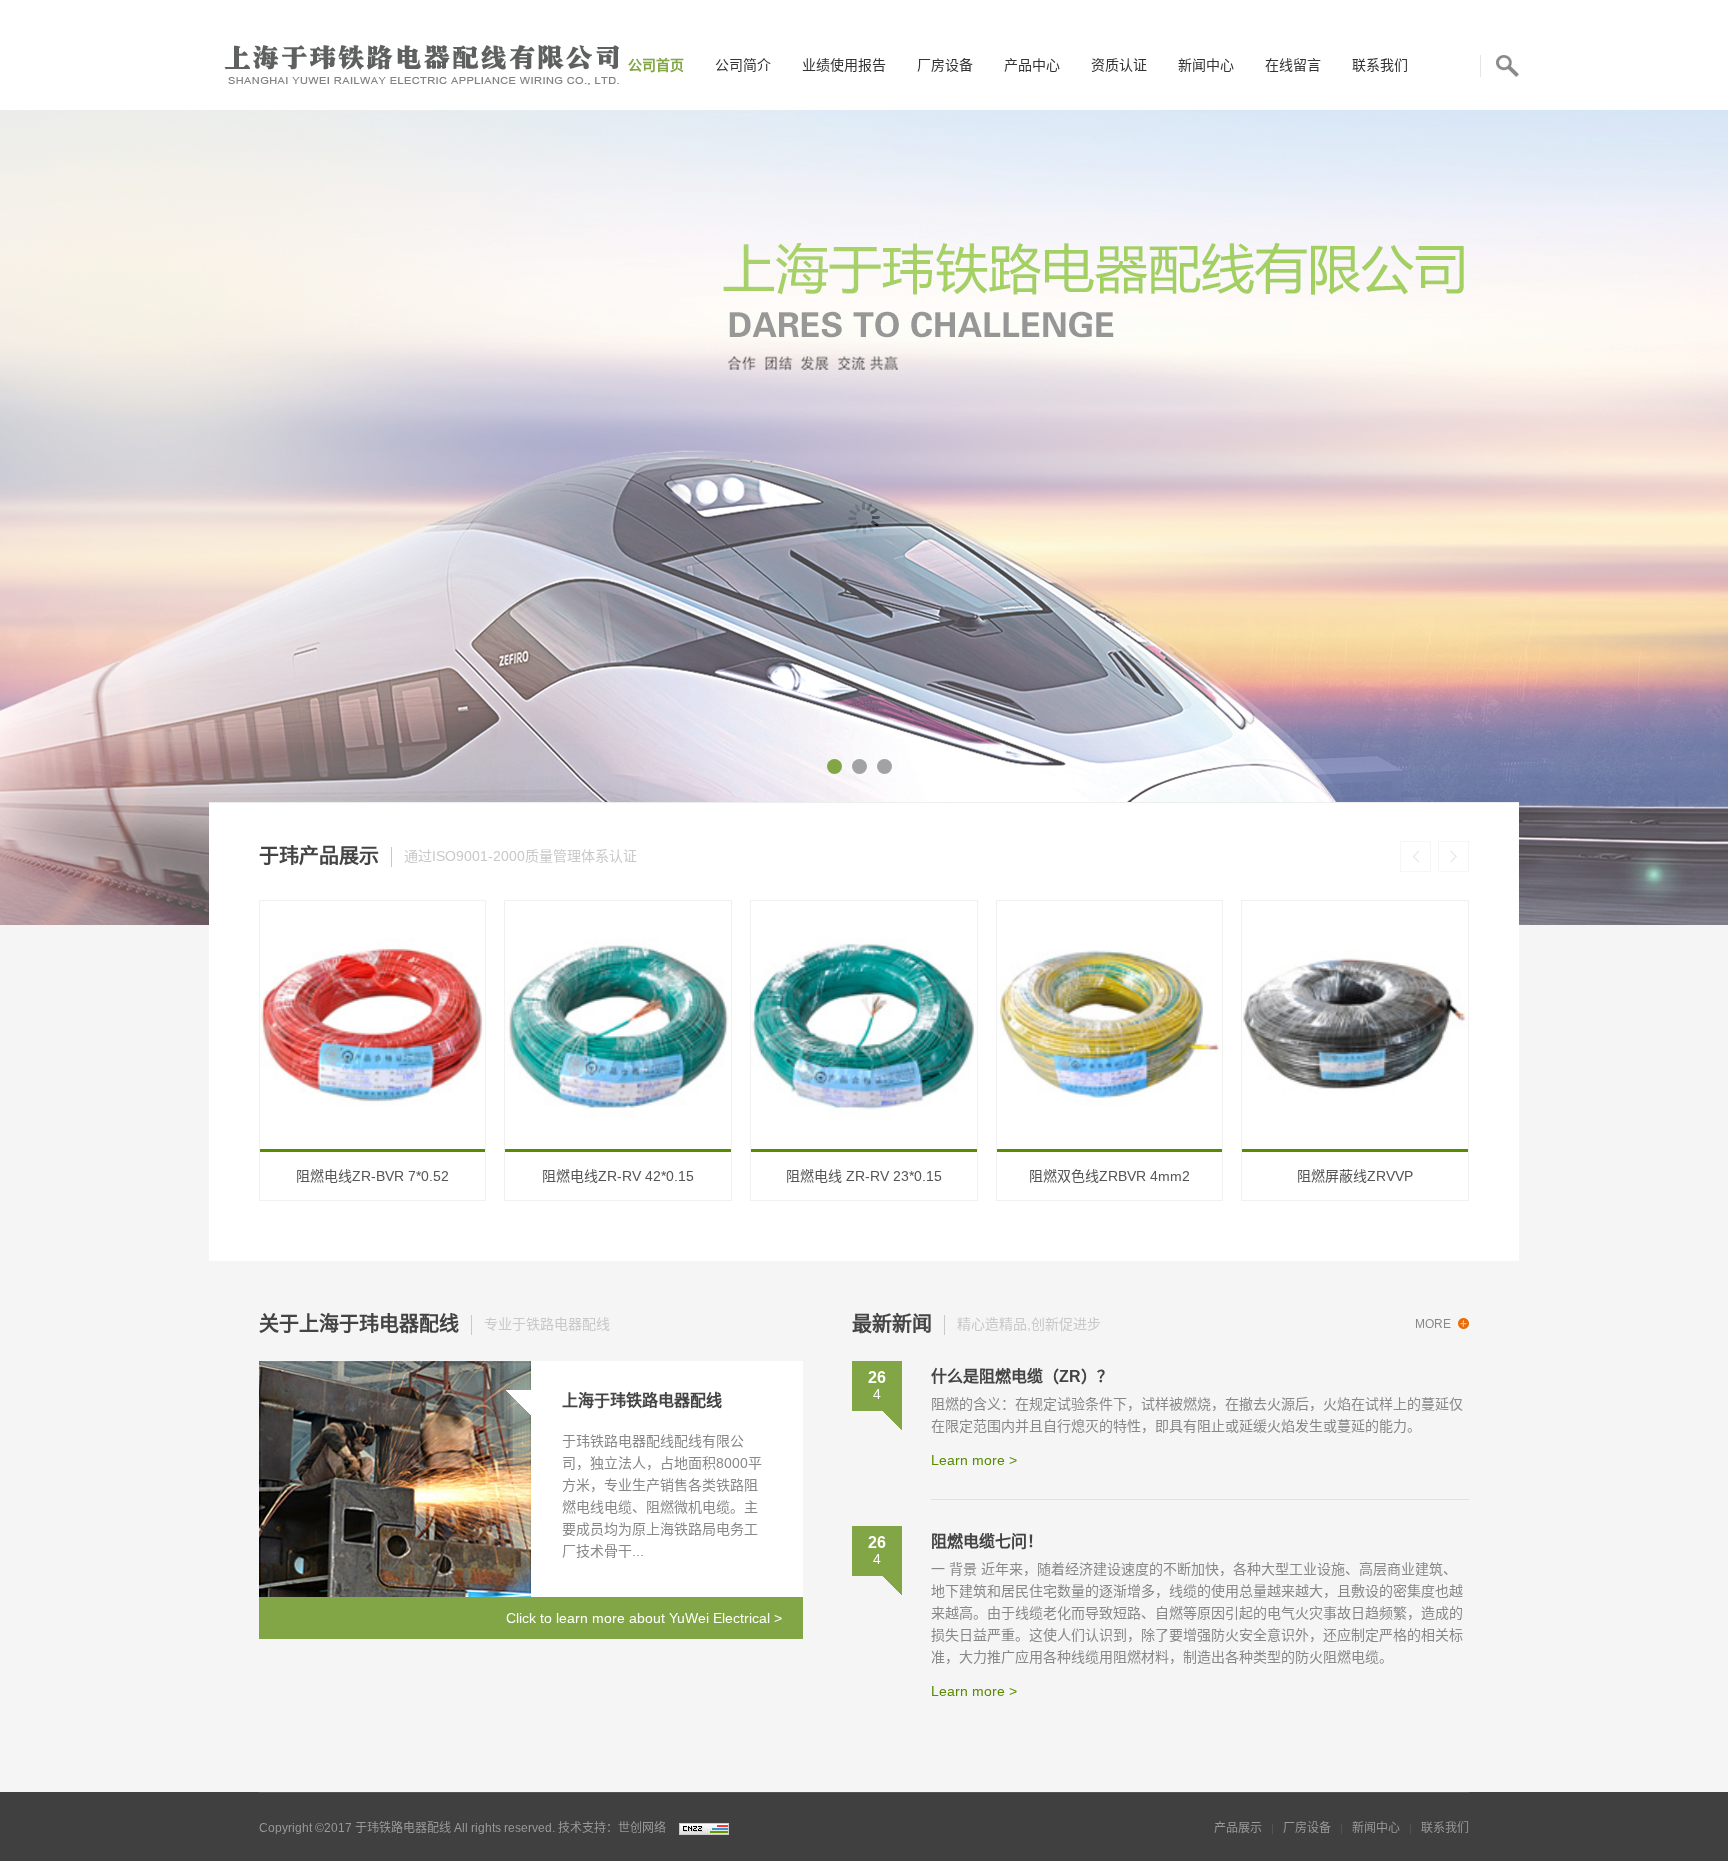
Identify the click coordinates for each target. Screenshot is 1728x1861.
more (1433, 1324)
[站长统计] (699, 1828)
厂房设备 (945, 65)
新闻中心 (1206, 65)
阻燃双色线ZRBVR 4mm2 (1109, 1176)
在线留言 (1293, 65)
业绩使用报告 (844, 65)
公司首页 (656, 65)
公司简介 (743, 65)
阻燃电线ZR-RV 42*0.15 (618, 1176)
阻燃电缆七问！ (987, 1541)
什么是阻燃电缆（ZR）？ (1022, 1376)
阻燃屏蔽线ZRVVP (1355, 1176)
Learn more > (974, 1460)
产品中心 (1032, 65)
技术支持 (582, 1828)
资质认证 (1119, 65)
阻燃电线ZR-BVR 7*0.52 (372, 1176)
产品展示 (1238, 1828)
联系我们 (1380, 65)
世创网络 (642, 1828)
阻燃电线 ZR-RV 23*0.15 (864, 1176)
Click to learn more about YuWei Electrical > (644, 1618)
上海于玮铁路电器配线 (642, 1400)
